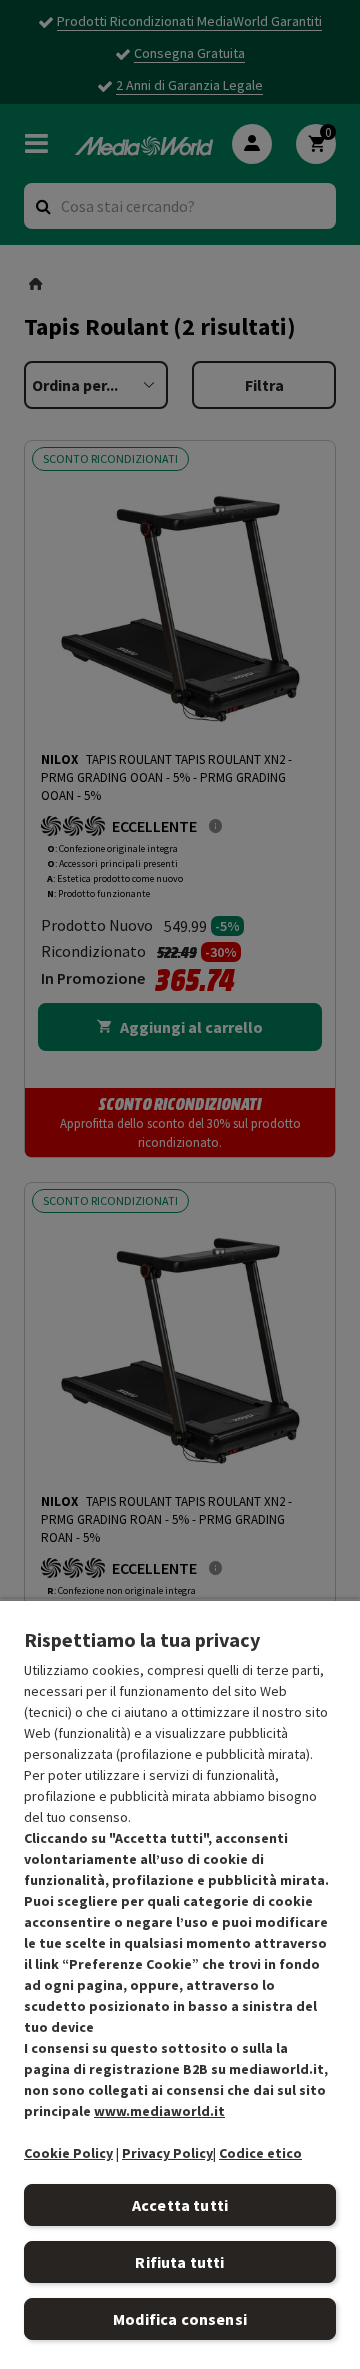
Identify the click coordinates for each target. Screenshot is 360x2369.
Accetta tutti (180, 2205)
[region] (180, 1984)
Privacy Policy (167, 2153)
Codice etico (260, 2153)
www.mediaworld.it (159, 2111)
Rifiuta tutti (179, 2262)
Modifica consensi (180, 2319)
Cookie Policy (68, 2153)
